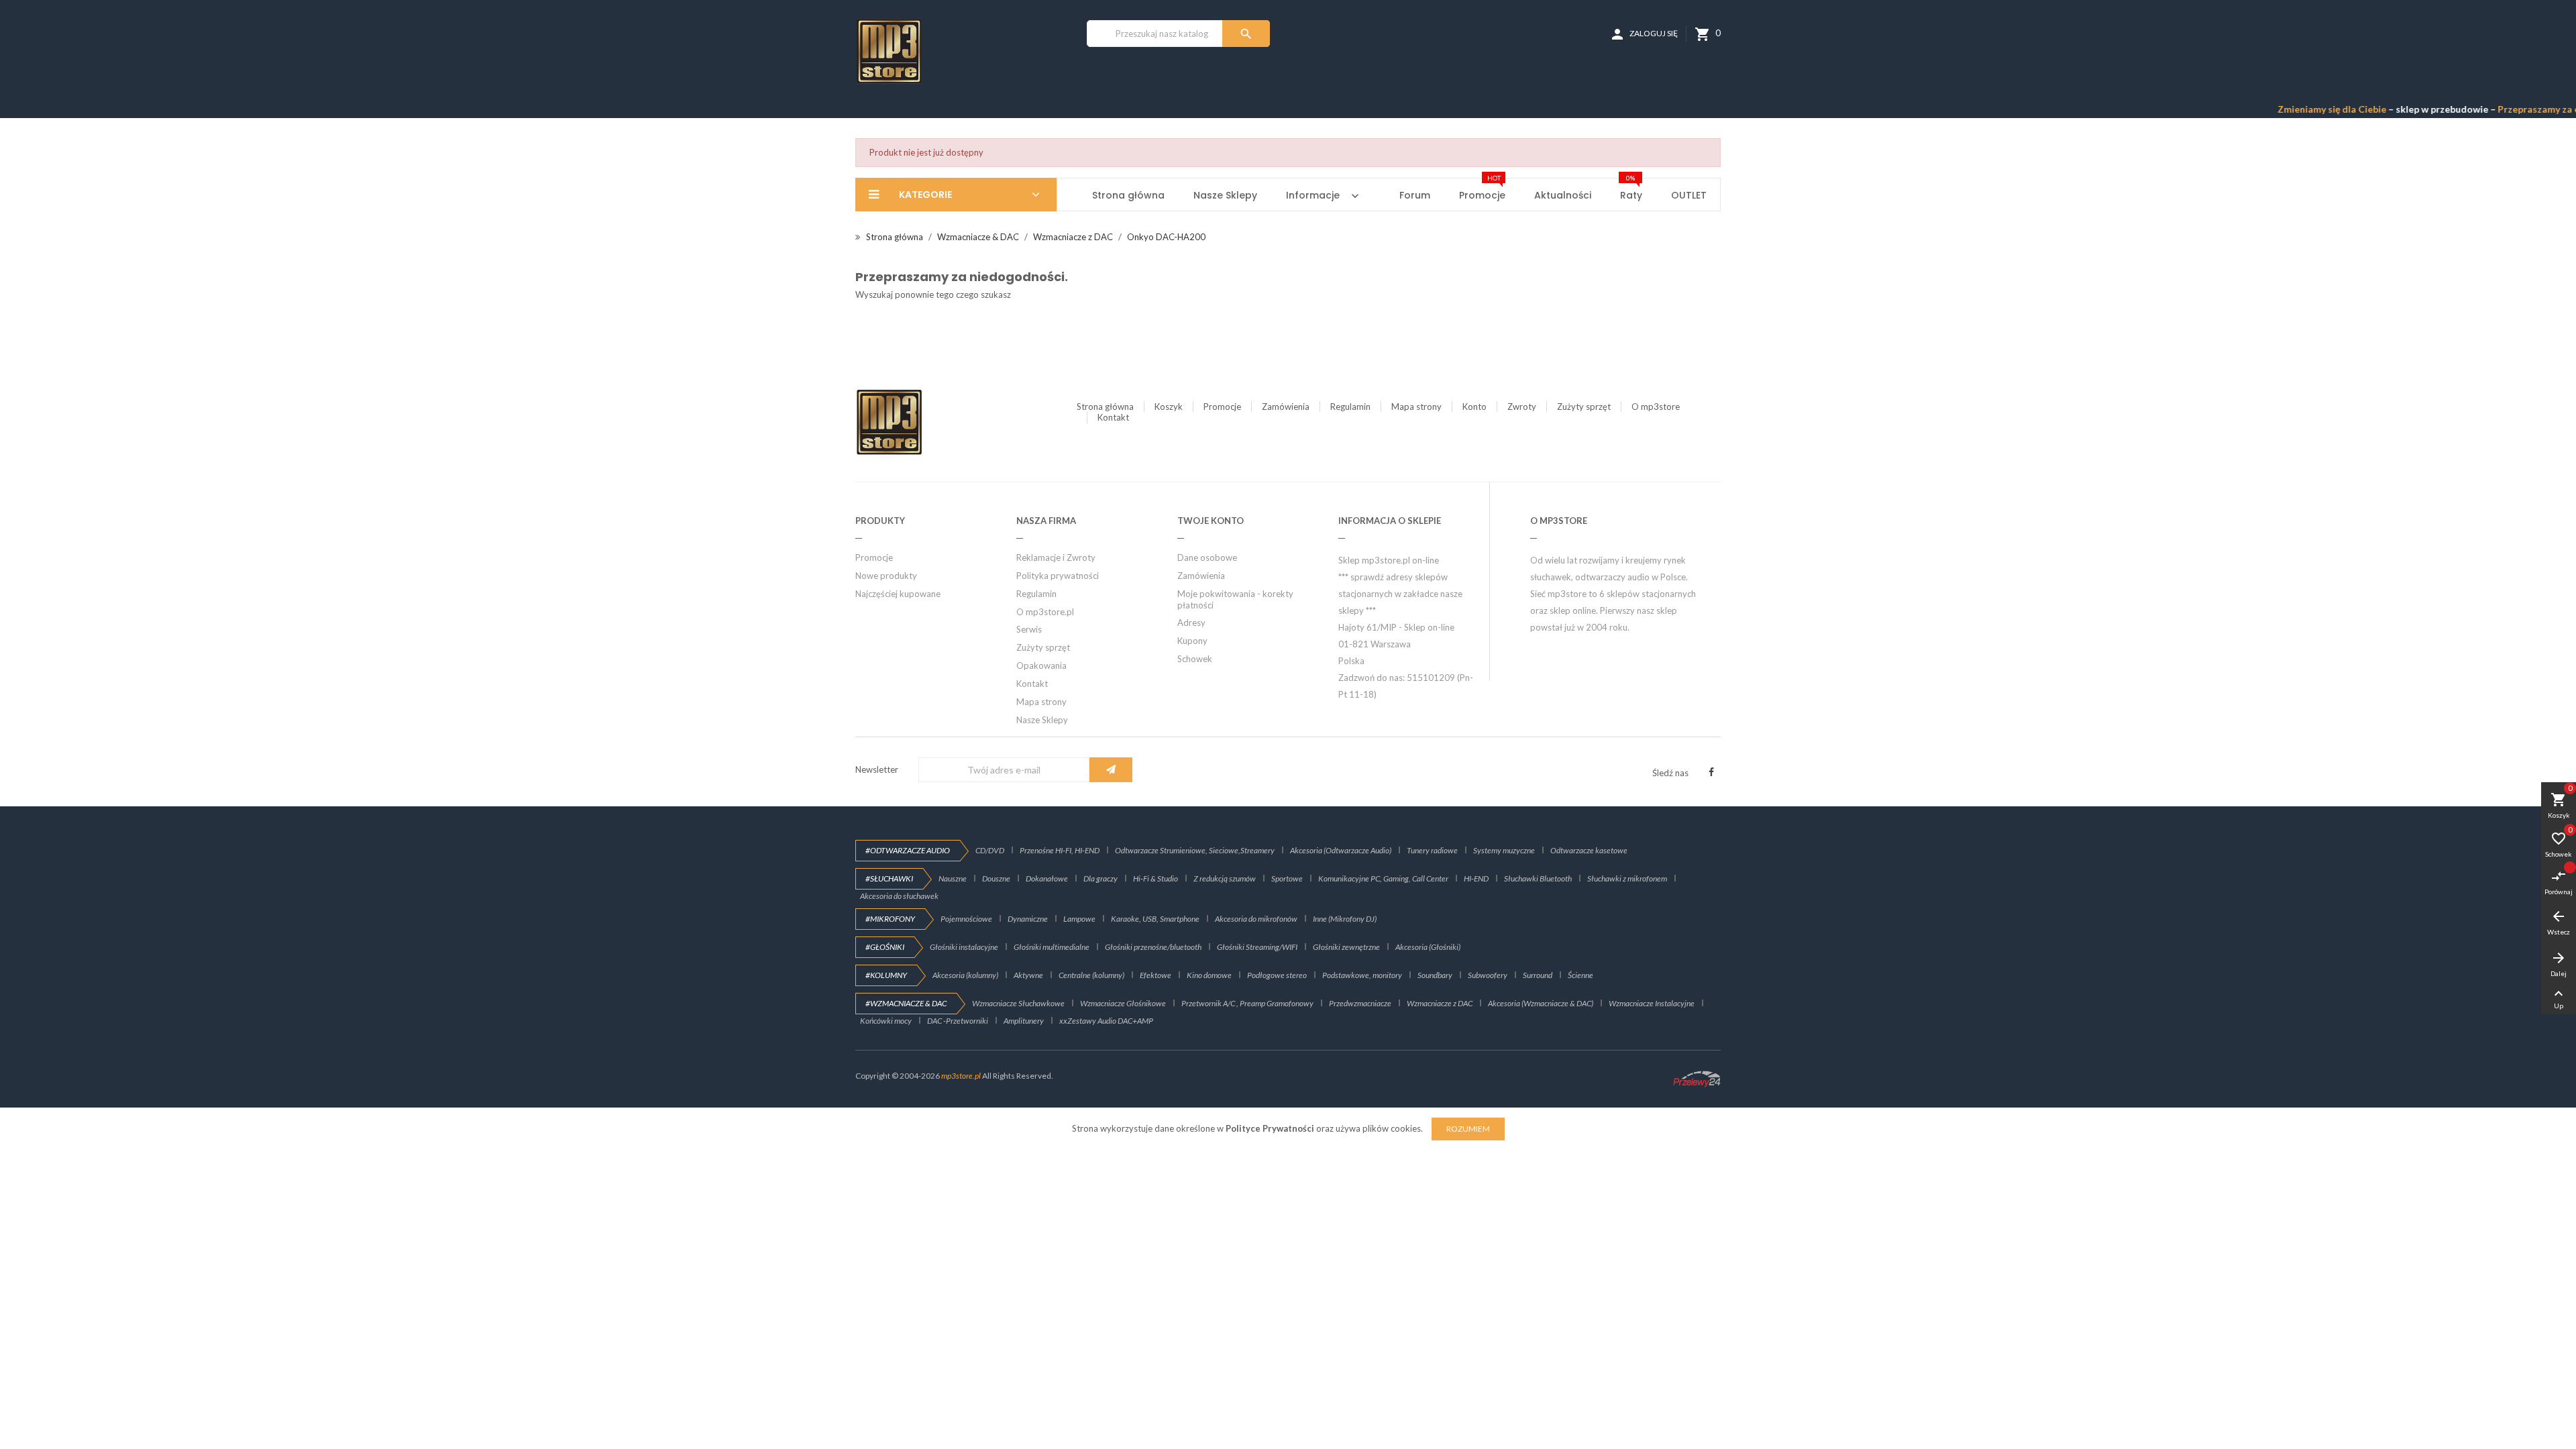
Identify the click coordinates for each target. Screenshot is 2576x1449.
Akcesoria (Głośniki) (1428, 947)
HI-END (1476, 878)
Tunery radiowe (1432, 850)
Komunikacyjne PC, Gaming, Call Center (1383, 878)
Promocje (1222, 407)
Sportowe (1287, 878)
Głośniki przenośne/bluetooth (1153, 947)
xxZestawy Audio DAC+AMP (1106, 1021)
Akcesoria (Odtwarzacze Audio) (1341, 850)
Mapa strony (1416, 407)
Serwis (1029, 629)
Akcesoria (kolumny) (965, 975)
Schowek (1195, 659)
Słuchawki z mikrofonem (1627, 878)
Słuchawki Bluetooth (1538, 878)
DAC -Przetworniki (958, 1021)
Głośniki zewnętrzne (1346, 947)
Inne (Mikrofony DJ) (1345, 919)
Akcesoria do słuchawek (899, 896)
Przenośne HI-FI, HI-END (1060, 850)
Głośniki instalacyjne (964, 947)
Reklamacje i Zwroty (1056, 557)
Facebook (1711, 772)
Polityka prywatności (1058, 576)
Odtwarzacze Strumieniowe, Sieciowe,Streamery (1195, 850)
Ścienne (1580, 975)
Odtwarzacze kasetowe (1589, 850)
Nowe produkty (886, 576)
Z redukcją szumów (1225, 878)
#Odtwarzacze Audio (908, 850)
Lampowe (1079, 919)
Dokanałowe (1047, 878)
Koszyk (1169, 407)
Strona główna (1105, 407)
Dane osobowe (1207, 557)
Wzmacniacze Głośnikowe (1123, 1003)
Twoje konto (1211, 521)
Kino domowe (1209, 975)
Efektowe (1156, 975)
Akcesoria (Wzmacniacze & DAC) (1541, 1003)
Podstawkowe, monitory (1362, 975)
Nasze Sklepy (1042, 720)
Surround (1538, 975)
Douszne (996, 878)
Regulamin (1350, 407)
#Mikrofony (890, 919)
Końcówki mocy (886, 1021)
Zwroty (1522, 407)
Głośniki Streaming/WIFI (1257, 947)
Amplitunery (1024, 1021)
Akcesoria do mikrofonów (1256, 919)
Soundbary (1435, 975)
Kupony (1192, 641)
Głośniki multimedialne (1052, 947)
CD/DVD (990, 850)
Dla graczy (1101, 878)
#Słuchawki (889, 878)
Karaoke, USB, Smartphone (1155, 919)
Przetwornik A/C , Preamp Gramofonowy (1247, 1003)
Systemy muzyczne (1504, 850)
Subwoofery (1488, 975)
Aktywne (1028, 975)
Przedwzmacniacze (1360, 1003)
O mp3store (1656, 407)
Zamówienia (1286, 407)
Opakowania (1041, 665)
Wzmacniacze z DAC (1440, 1003)
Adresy (1191, 623)
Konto (1474, 407)
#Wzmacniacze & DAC (906, 1003)
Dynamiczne (1028, 919)
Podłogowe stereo (1277, 975)
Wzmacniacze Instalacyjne (1652, 1003)
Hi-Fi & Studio (1156, 878)
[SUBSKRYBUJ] (1111, 770)
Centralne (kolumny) (1091, 975)
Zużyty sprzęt (1584, 407)
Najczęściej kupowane (898, 594)
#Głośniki (885, 947)
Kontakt (1113, 417)
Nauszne (953, 878)
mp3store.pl (961, 1076)
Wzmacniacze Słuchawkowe (1018, 1003)
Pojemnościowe (966, 919)
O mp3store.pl (1045, 612)
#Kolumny (886, 975)
